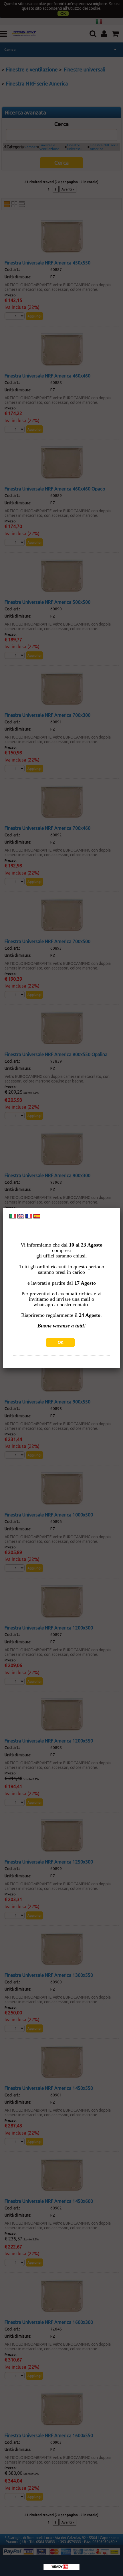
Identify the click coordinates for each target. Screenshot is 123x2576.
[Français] (29, 1217)
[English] (21, 1217)
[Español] (37, 1217)
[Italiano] (13, 1217)
